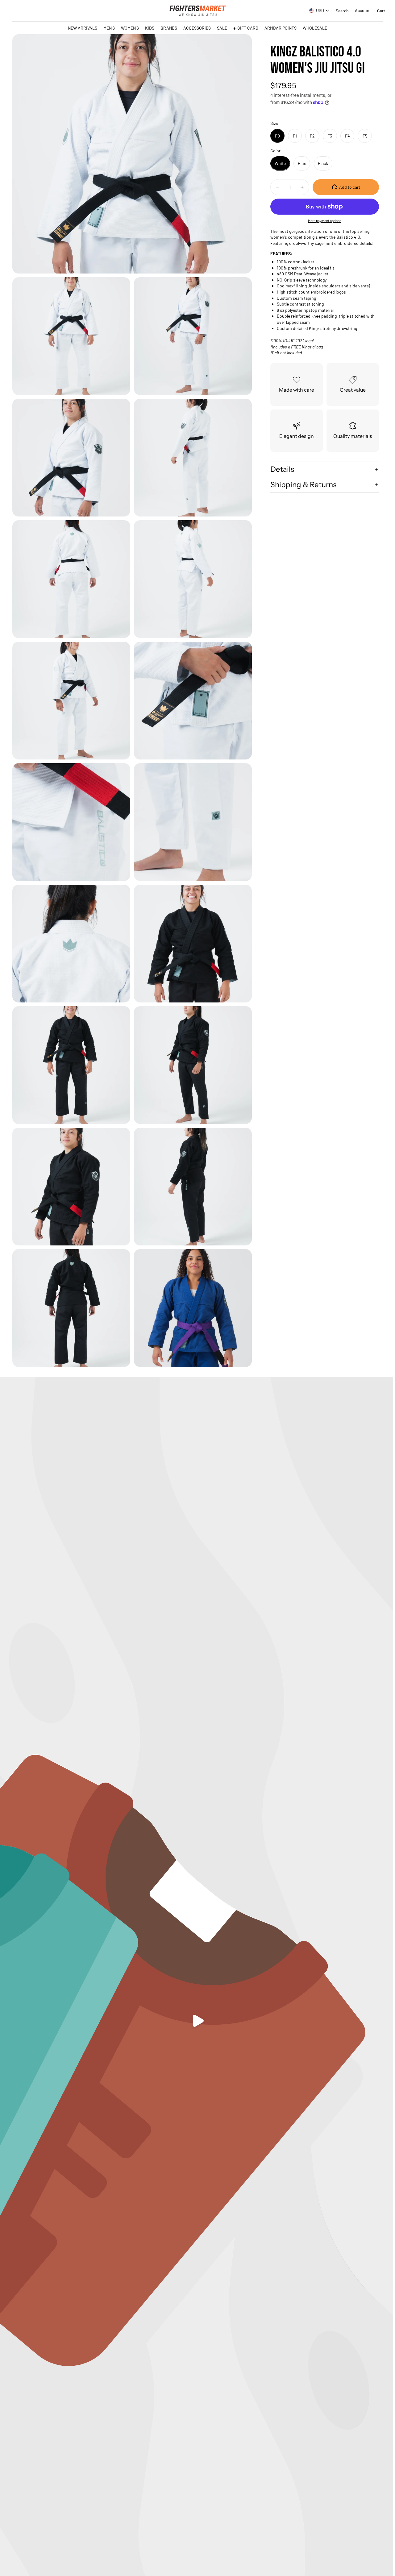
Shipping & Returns (303, 485)
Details (282, 469)
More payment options (325, 220)
